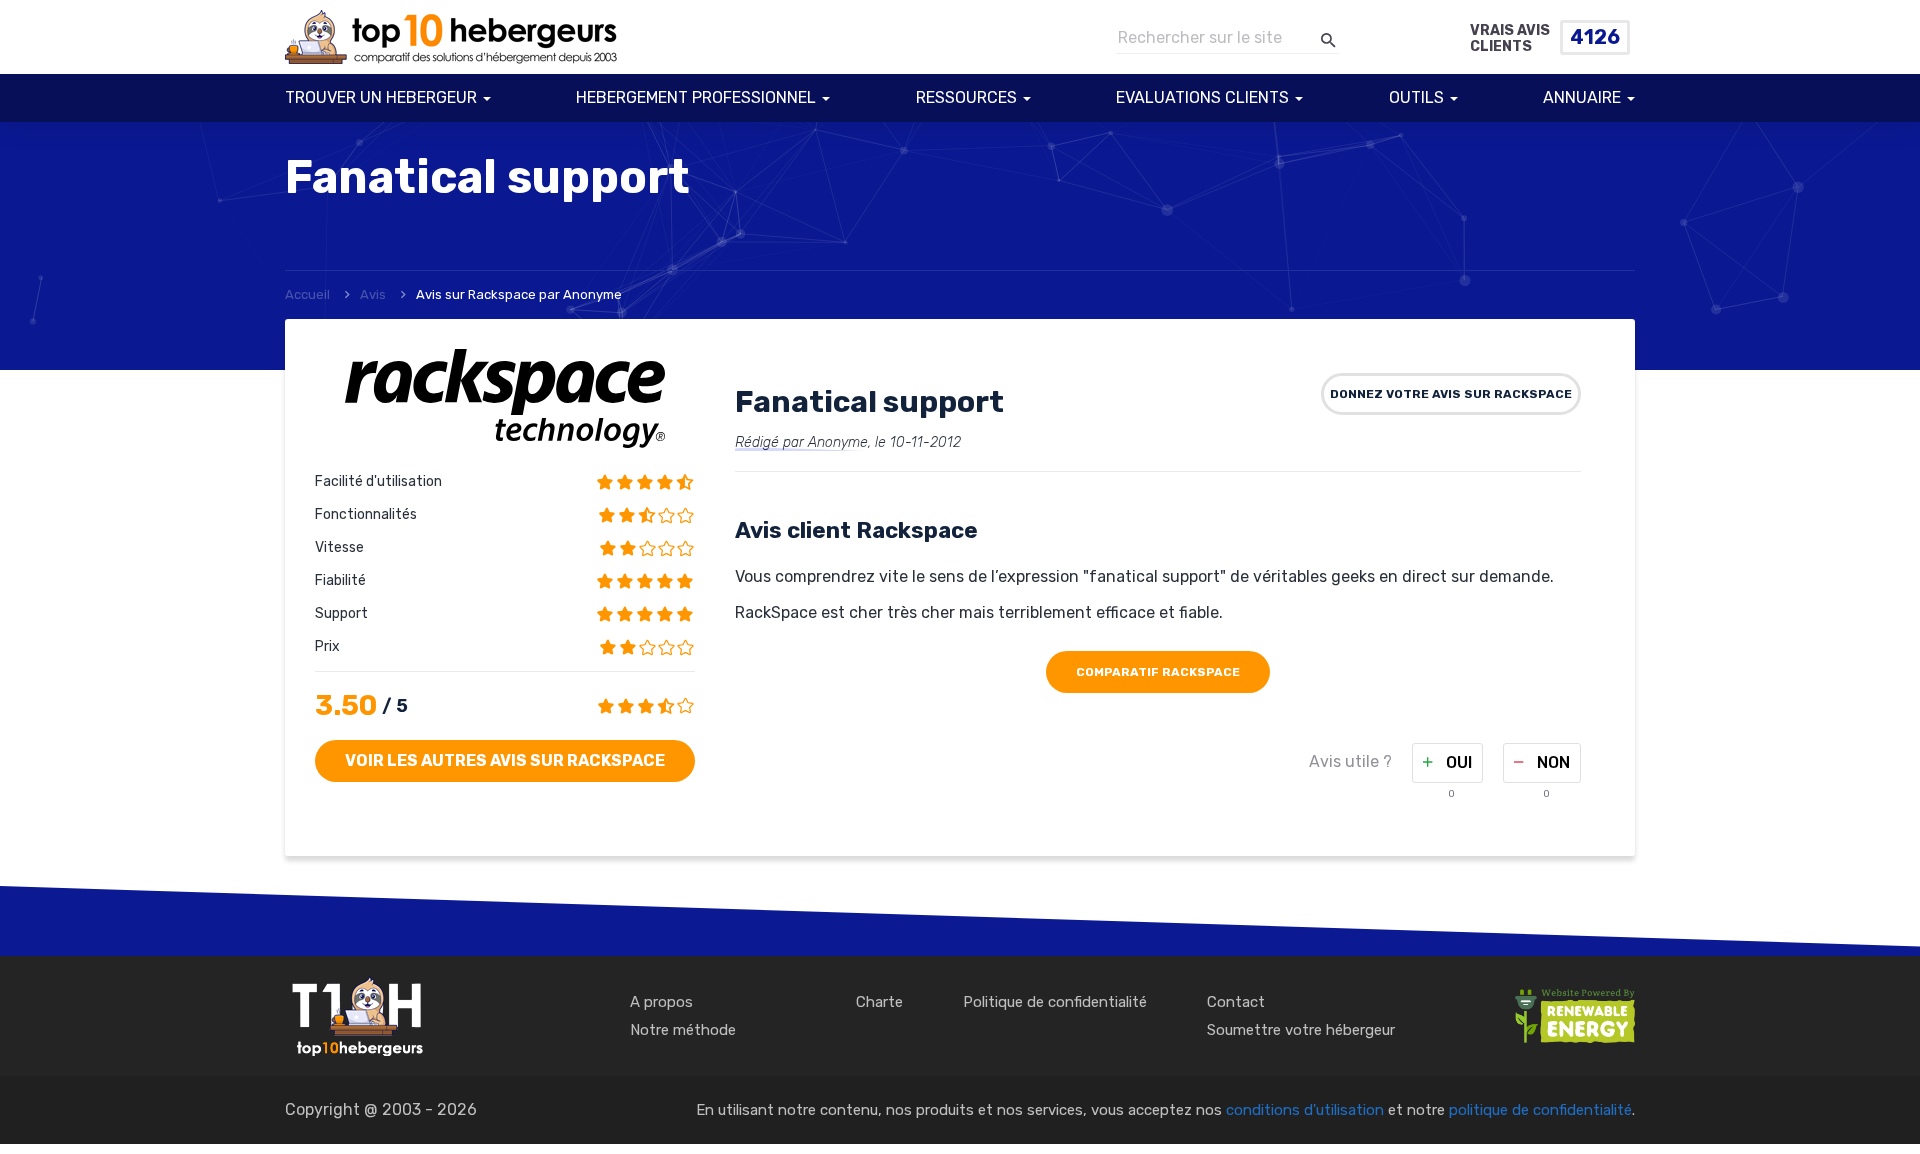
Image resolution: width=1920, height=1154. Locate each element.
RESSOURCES (966, 97)
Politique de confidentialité (1055, 1002)
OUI (1457, 762)
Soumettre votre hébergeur (1301, 1030)
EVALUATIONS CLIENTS (1202, 97)
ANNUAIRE (1582, 97)
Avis (373, 294)
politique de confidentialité (1540, 1110)
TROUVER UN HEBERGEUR (381, 97)
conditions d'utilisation (1305, 1110)
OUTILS (1416, 97)
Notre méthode (683, 1030)
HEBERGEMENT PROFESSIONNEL (696, 97)
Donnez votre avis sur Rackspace (1451, 394)
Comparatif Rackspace (1158, 672)
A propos (661, 1002)
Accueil (307, 294)
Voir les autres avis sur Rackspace (505, 760)
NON (1551, 762)
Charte (879, 1002)
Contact (1236, 1002)
